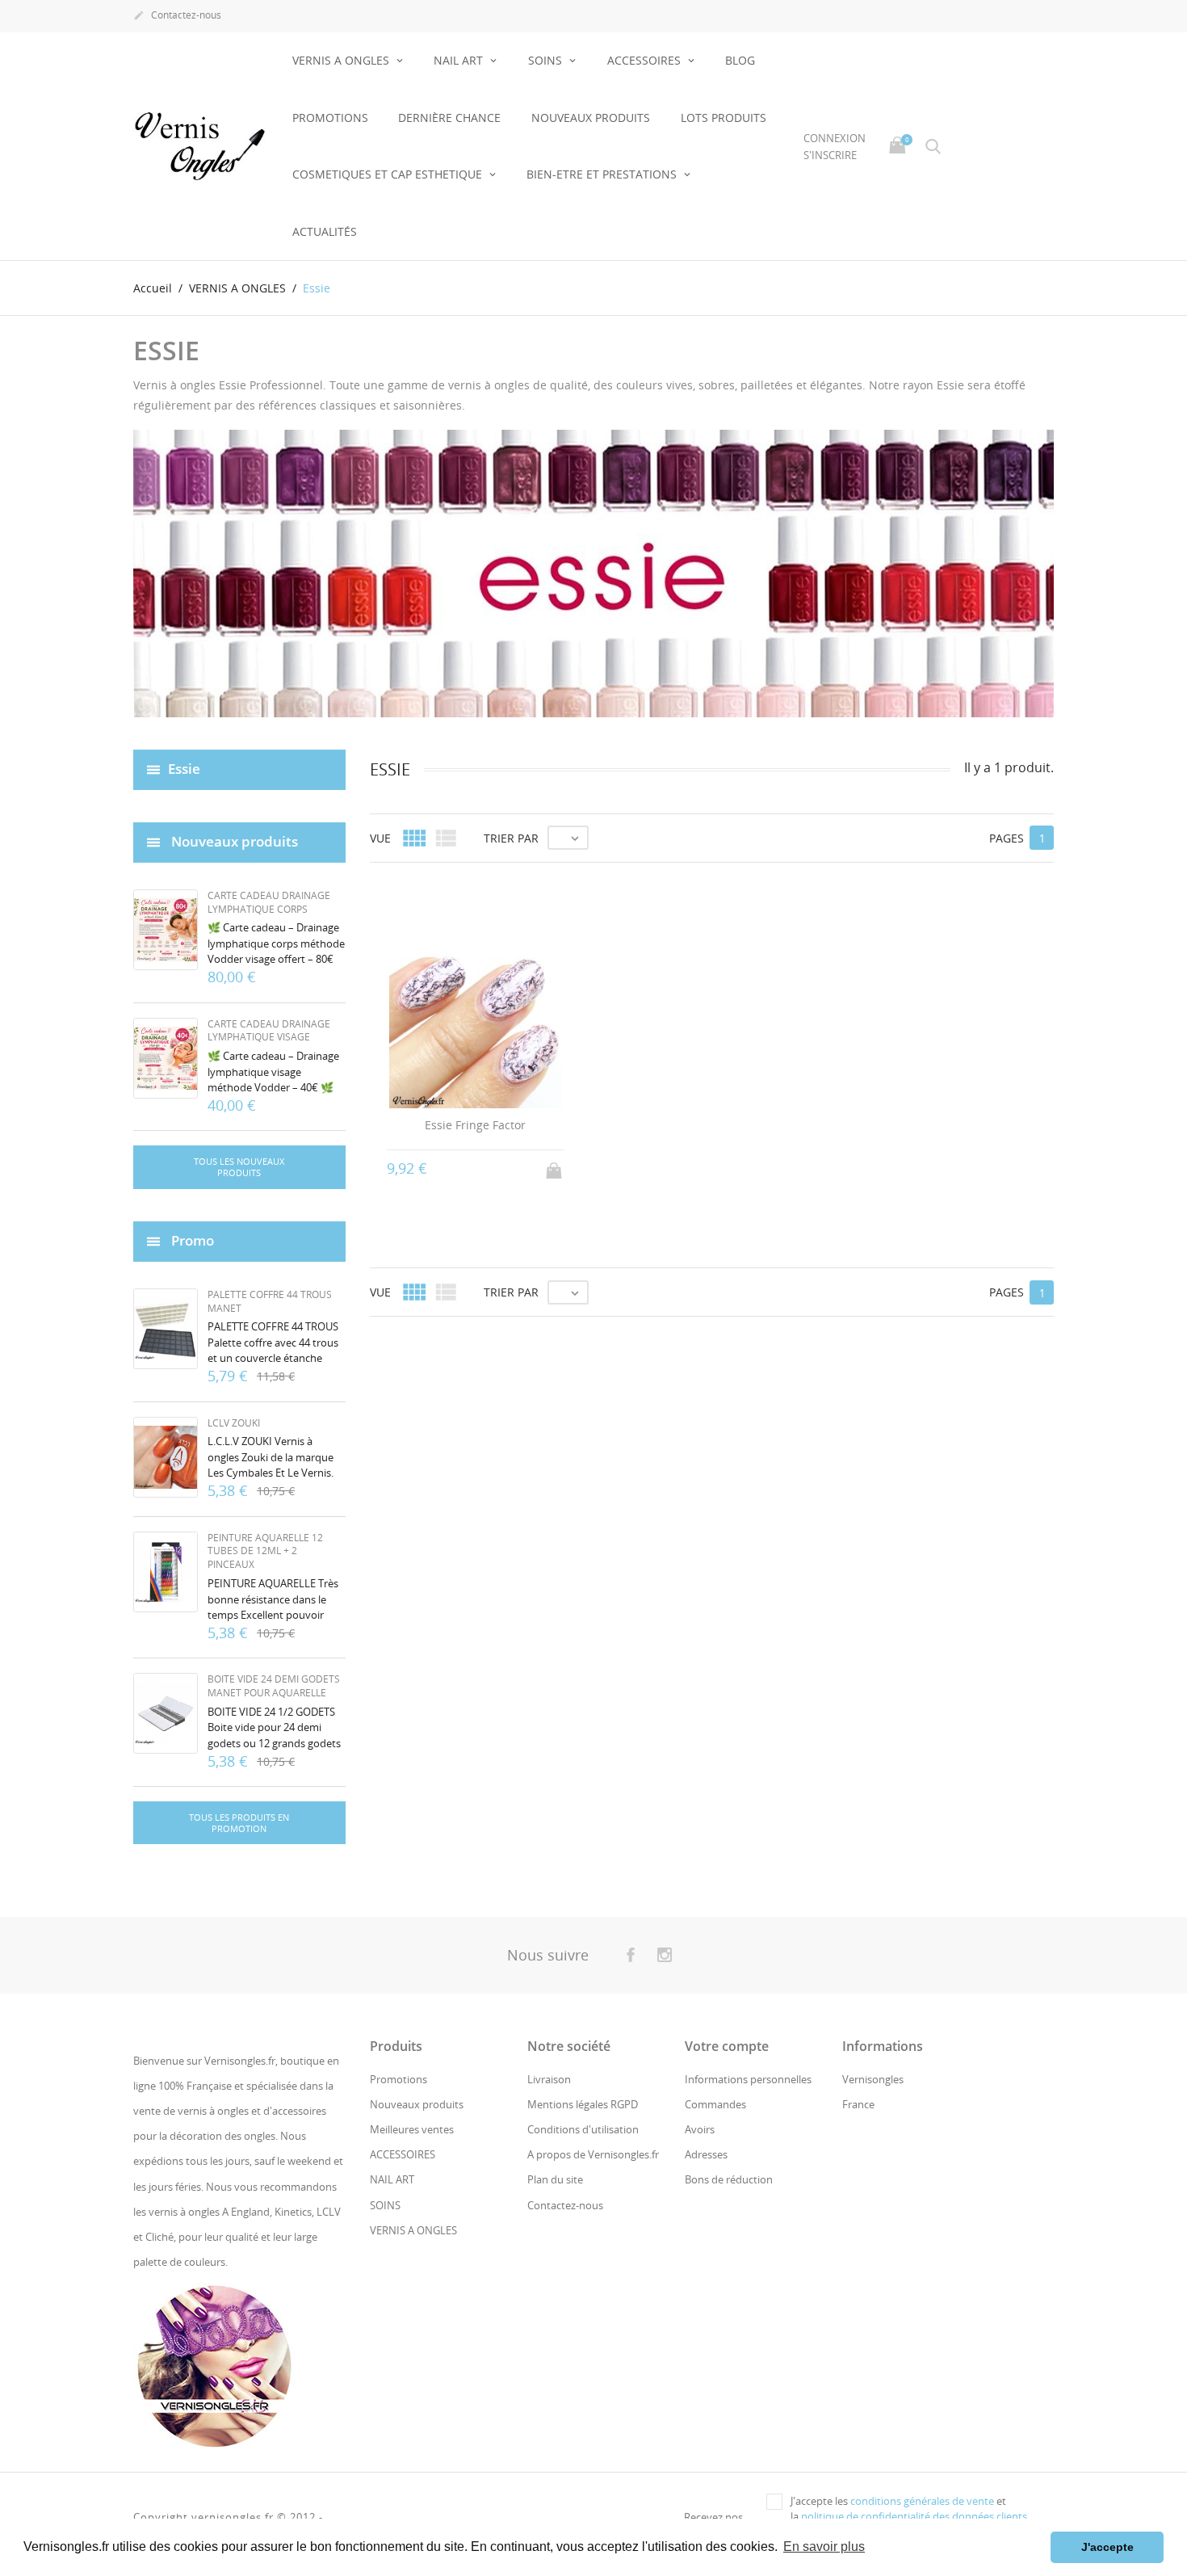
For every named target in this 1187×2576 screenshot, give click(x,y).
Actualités (325, 231)
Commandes (715, 2104)
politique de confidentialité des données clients (914, 2516)
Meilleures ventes (412, 2129)
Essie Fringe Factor (475, 1125)
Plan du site (555, 2179)
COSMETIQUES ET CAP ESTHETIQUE (389, 174)
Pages (1007, 838)
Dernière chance (449, 118)
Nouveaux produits (417, 2104)
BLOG (740, 60)
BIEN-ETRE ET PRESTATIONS (603, 174)
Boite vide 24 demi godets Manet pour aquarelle (274, 1686)
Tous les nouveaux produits (239, 1167)
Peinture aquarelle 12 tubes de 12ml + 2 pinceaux (265, 1551)
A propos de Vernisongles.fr (593, 2154)
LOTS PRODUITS (724, 118)
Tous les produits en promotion (239, 1823)
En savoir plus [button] (824, 2547)
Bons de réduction (729, 2179)
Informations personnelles (748, 2079)
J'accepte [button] (1107, 2547)
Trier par (511, 838)
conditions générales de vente (922, 2501)
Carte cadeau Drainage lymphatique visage (269, 1031)
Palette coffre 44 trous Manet (270, 1301)
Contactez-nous (177, 15)
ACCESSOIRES (646, 60)
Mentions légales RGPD (583, 2104)
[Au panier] (556, 1166)
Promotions (330, 118)
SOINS (547, 60)
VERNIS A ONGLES (342, 60)
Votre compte (727, 2046)
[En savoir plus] (726, 1859)
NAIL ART (460, 60)
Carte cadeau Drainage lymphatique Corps (269, 902)
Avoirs (700, 2129)
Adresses (706, 2154)
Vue (380, 838)
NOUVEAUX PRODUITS (591, 118)
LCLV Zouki (234, 1423)
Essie (184, 768)
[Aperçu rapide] (696, 1858)
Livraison (549, 2079)
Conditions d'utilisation (583, 2129)
